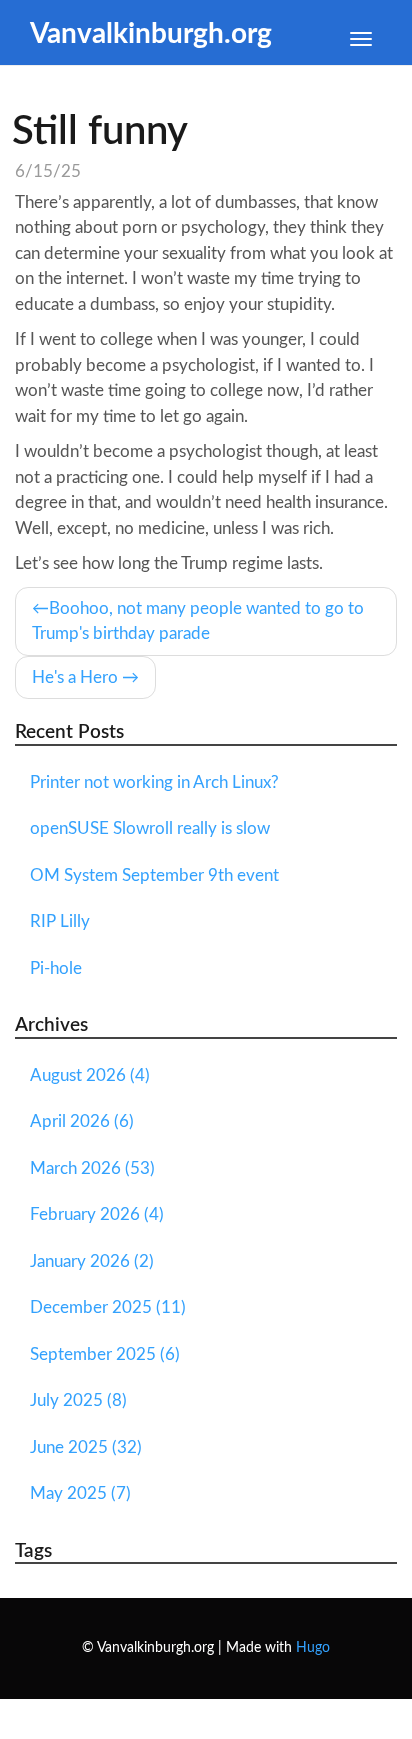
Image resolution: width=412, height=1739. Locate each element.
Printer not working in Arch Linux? (154, 782)
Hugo (313, 1648)
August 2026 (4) (90, 1075)
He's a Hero (75, 677)
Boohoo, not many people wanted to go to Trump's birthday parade (198, 621)
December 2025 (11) (108, 1307)
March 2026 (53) (92, 1168)
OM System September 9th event (154, 875)
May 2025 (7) (80, 1493)
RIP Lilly (60, 921)
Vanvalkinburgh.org (151, 34)
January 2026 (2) (92, 1261)
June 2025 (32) (86, 1447)
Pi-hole (56, 968)
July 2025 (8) (78, 1400)
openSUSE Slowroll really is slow (150, 828)
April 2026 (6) (82, 1121)
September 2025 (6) (105, 1354)
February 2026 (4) (97, 1214)
